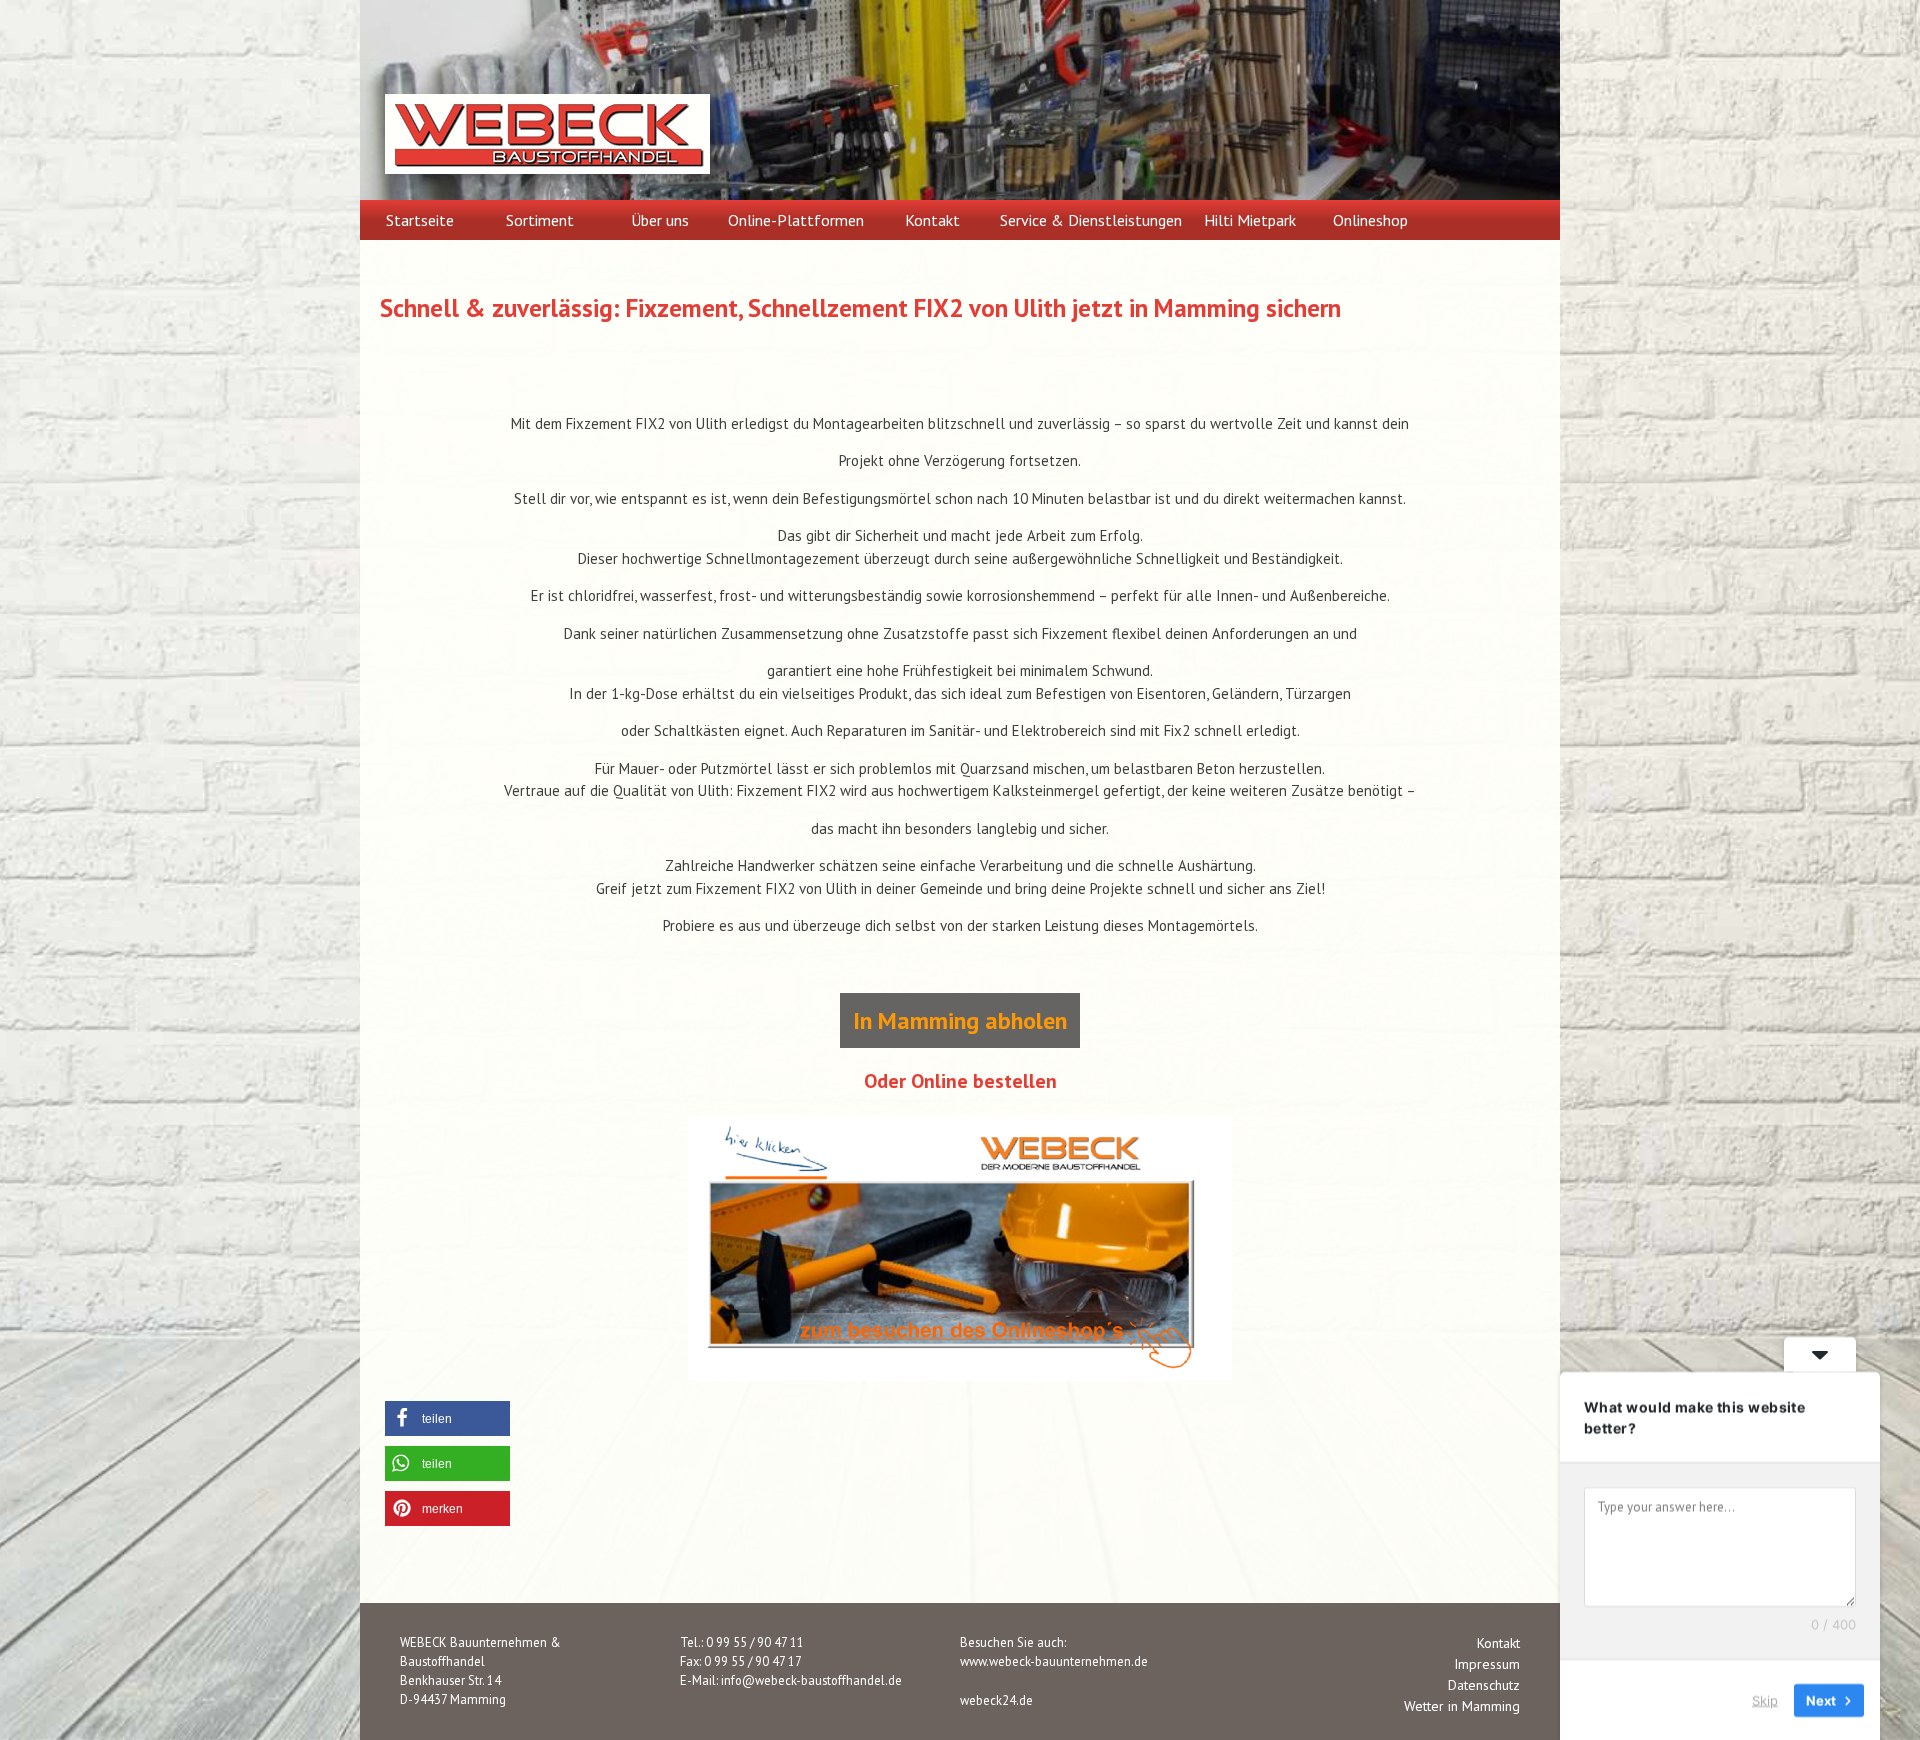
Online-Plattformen (796, 220)
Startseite (420, 220)
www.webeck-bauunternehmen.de (1054, 1661)
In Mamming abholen (960, 1020)
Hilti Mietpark (1250, 220)
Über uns (660, 220)
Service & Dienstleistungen (1091, 220)
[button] (447, 1418)
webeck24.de (996, 1700)
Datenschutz (1484, 1685)
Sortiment (540, 220)
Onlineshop (1370, 220)
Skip (1765, 1699)
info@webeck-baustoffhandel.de (811, 1680)
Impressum (1487, 1664)
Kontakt (932, 220)
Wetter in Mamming (1462, 1706)
